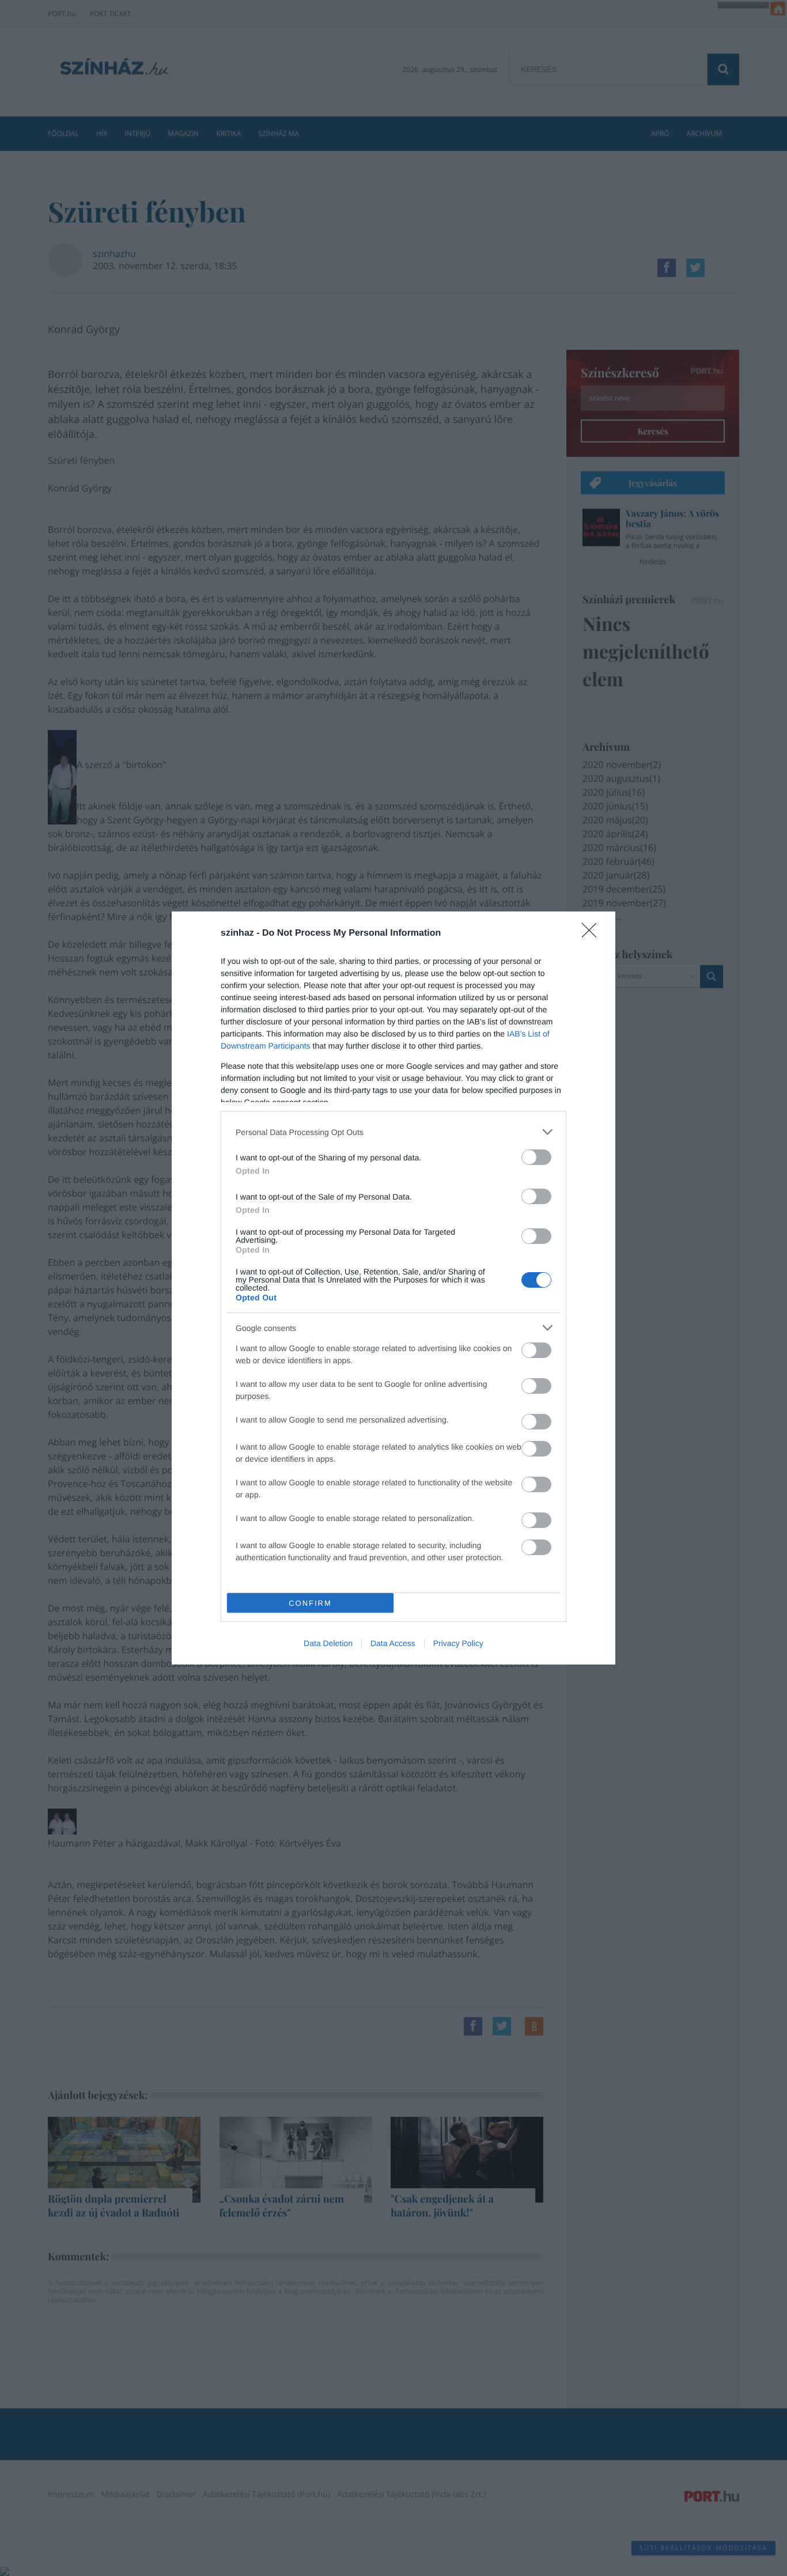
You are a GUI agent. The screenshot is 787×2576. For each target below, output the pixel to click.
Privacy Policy (458, 1643)
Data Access (393, 1643)
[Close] (593, 934)
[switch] (536, 1157)
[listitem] (393, 1132)
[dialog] (393, 1288)
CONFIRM (310, 1603)
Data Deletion (328, 1643)
